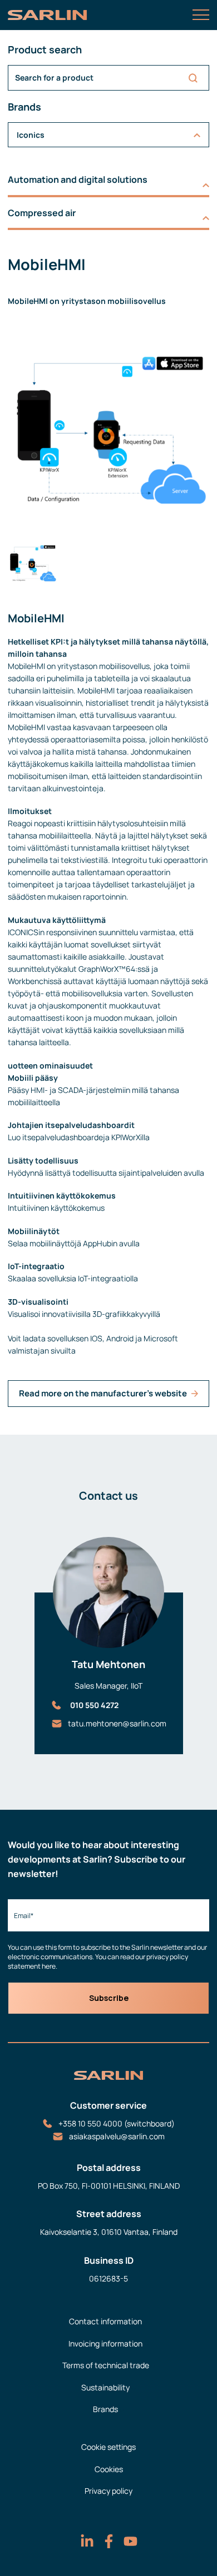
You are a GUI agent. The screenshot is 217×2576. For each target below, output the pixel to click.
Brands (105, 2409)
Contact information (105, 2321)
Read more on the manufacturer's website (103, 1393)
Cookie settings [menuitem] (108, 2447)
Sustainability (105, 2387)
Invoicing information (105, 2343)
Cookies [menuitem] (109, 2469)
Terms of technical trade (106, 2365)
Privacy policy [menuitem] (108, 2491)
